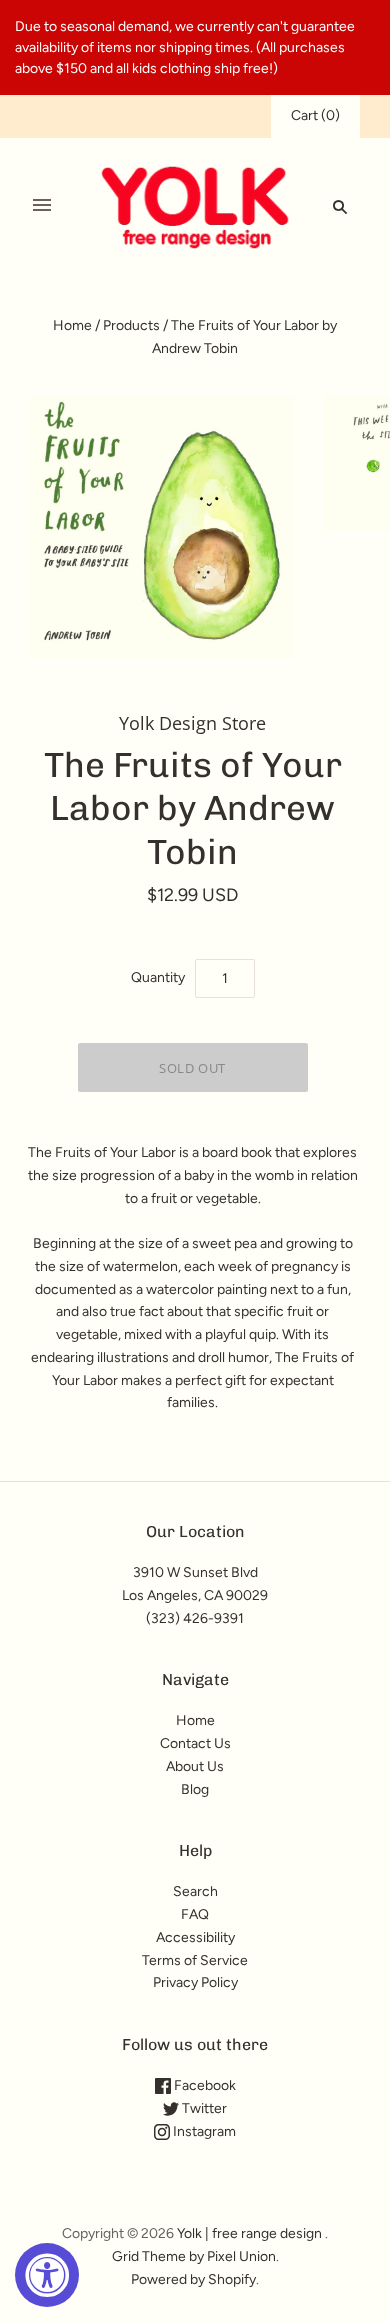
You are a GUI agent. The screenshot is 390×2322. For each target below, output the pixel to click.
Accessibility (195, 1937)
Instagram (203, 2131)
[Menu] (42, 206)
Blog (195, 1789)
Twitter (203, 2108)
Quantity (158, 977)
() (315, 115)
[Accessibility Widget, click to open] (47, 2275)
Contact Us (195, 1743)
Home (72, 325)
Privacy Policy (195, 1982)
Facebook (203, 2085)
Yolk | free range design (249, 2233)
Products (131, 325)
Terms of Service (195, 1960)
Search (195, 1891)
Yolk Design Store (192, 723)
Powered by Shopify (193, 2279)
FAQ (195, 1914)
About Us (195, 1766)
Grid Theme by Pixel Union (194, 2256)
